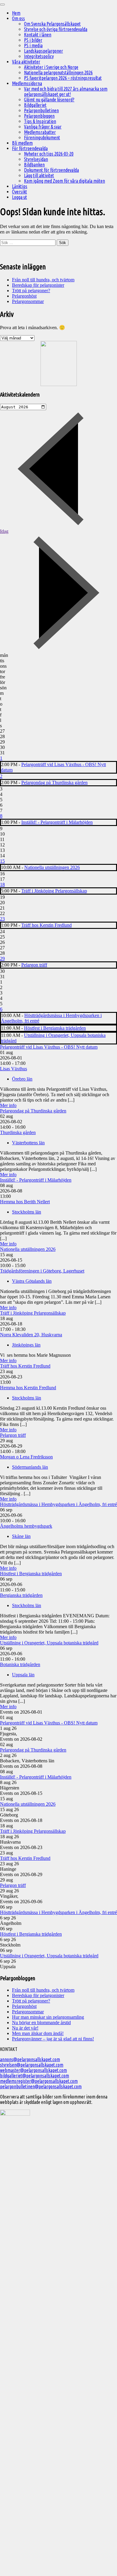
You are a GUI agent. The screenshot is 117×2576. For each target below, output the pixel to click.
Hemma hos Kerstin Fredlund (28, 1388)
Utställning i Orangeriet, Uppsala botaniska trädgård (49, 1643)
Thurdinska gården (18, 1132)
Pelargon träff (34, 965)
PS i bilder (33, 40)
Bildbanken (34, 165)
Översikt (19, 192)
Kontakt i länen (38, 35)
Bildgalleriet (35, 105)
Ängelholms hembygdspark (26, 1526)
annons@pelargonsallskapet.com (30, 2059)
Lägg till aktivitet (39, 175)
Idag (4, 531)
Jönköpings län (26, 1345)
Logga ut (19, 197)
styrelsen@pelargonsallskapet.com (32, 2065)
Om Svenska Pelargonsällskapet (52, 24)
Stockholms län (27, 1212)
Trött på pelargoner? (31, 291)
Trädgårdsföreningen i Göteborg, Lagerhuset (42, 1271)
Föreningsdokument (42, 138)
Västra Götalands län (32, 1281)
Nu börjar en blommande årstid (41, 2022)
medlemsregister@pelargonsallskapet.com (39, 2081)
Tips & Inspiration (40, 121)
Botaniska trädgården (20, 1664)
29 (2, 959)
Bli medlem (22, 143)
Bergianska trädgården (21, 1595)
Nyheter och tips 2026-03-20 (49, 154)
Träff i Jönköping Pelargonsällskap (54, 891)
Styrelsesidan (36, 159)
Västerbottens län (28, 1143)
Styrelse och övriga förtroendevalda (56, 29)
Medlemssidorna (27, 83)
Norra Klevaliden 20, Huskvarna (31, 1335)
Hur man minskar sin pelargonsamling (48, 2017)
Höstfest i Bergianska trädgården (55, 1028)
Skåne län (21, 1536)
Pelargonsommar (28, 301)
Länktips (20, 186)
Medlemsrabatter (40, 132)
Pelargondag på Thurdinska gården (54, 782)
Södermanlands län (30, 1467)
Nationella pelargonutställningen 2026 (58, 73)
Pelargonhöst (24, 296)
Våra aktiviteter (26, 62)
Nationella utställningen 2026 (52, 867)
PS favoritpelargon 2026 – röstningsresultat (63, 78)
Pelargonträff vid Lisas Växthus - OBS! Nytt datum (49, 1047)
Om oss (18, 18)
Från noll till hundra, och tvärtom (43, 280)
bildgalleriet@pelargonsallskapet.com (34, 2076)
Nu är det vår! (25, 2028)
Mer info (8, 1105)
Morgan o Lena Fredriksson (26, 1457)
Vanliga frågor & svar (43, 127)
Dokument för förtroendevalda (51, 170)
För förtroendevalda (30, 148)
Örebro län (22, 1079)
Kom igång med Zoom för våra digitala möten (64, 181)
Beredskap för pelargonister (38, 285)
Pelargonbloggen (39, 116)
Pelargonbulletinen (41, 110)
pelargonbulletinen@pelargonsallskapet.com (41, 2086)
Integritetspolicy (39, 56)
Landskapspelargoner (43, 51)
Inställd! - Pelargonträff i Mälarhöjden (57, 822)
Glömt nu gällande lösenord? (49, 100)
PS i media (33, 45)
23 (2, 919)
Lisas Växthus (13, 1069)
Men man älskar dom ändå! (38, 2033)
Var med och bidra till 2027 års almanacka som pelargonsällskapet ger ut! (66, 91)
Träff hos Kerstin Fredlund (46, 925)
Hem (16, 13)
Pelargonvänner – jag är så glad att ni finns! (53, 2039)
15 (2, 861)
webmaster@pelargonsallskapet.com (33, 2070)
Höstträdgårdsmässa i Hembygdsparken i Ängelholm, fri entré (58, 1504)
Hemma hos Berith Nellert (25, 1202)
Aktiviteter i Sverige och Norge (51, 67)
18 (2, 884)
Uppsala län (23, 1675)
